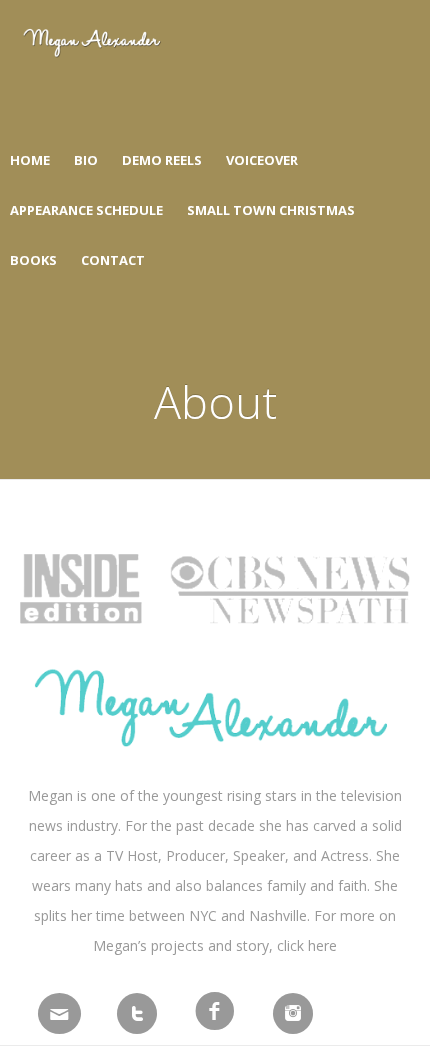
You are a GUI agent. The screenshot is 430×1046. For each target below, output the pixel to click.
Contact (113, 260)
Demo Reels (162, 160)
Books (33, 260)
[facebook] (215, 1009)
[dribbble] (293, 1016)
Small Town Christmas (271, 210)
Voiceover (262, 160)
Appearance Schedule (86, 210)
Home (30, 160)
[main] (59, 1016)
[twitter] (137, 1016)
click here (307, 945)
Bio (86, 160)
